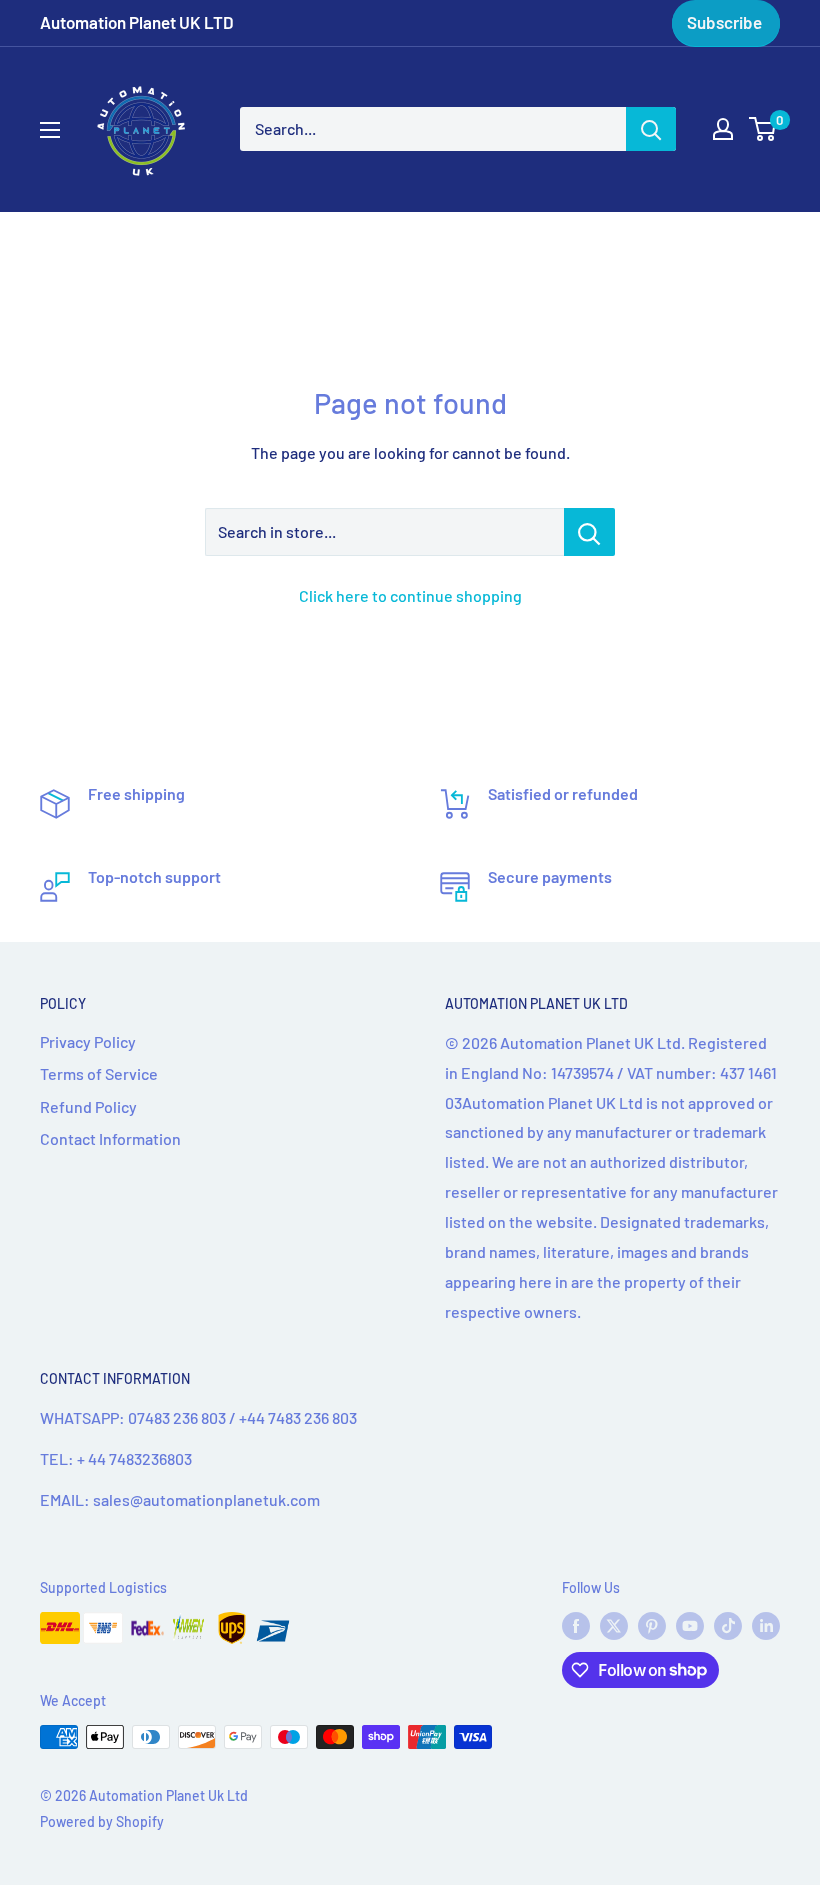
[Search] (651, 129)
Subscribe (724, 22)
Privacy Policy (88, 1041)
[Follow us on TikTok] (728, 1626)
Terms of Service (99, 1073)
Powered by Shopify (102, 1821)
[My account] (723, 129)
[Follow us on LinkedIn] (766, 1626)
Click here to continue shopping (410, 595)
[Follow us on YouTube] (690, 1626)
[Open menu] (50, 130)
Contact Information (110, 1138)
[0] (763, 129)
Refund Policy (88, 1106)
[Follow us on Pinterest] (652, 1626)
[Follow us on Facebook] (576, 1626)
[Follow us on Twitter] (614, 1626)
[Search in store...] (589, 532)
